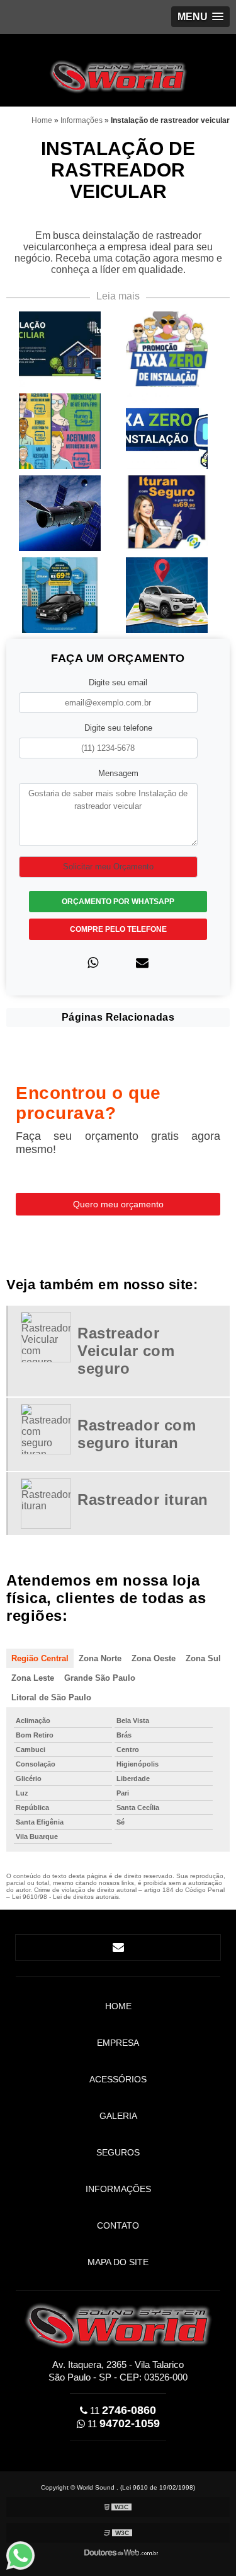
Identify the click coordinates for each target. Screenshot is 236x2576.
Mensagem (118, 773)
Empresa (118, 2043)
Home (118, 2006)
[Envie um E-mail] (118, 1947)
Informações (118, 2189)
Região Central (40, 1658)
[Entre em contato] (142, 963)
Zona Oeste (154, 1658)
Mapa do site (118, 2262)
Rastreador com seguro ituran (137, 1434)
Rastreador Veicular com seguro (126, 1351)
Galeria (118, 2116)
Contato (118, 2225)
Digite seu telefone (118, 728)
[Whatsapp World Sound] (26, 2556)
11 (122, 2411)
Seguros (118, 2152)
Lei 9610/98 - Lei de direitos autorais (65, 1897)
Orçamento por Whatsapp (118, 902)
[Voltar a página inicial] (118, 70)
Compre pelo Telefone (118, 929)
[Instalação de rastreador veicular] (60, 348)
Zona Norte (100, 1658)
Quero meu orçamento (118, 1204)
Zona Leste (33, 1678)
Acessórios (118, 2079)
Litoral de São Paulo (51, 1697)
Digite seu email (118, 682)
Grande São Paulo (100, 1678)
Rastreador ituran (143, 1500)
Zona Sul (203, 1658)
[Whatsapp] (93, 963)
